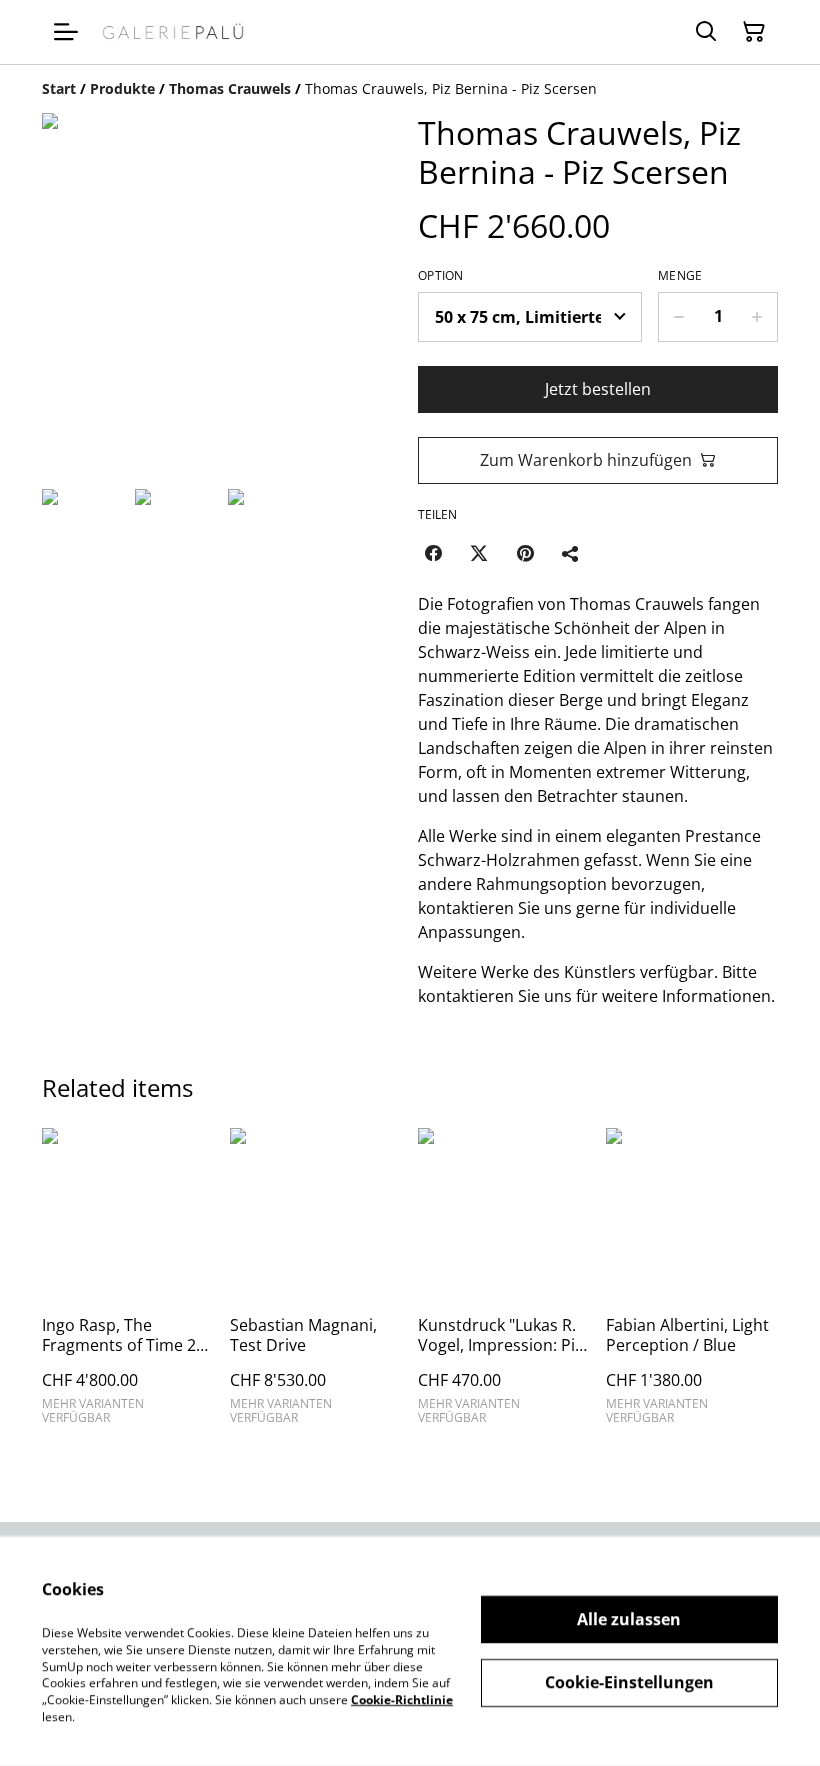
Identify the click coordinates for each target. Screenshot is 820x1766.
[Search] (706, 32)
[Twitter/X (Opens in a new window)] (479, 553)
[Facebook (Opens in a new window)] (433, 553)
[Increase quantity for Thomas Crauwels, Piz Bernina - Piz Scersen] (757, 317)
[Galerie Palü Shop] (173, 31)
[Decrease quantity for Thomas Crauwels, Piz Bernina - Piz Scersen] (678, 317)
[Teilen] (571, 553)
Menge (680, 276)
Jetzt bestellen (598, 389)
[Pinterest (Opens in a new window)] (525, 553)
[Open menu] (66, 32)
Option (441, 276)
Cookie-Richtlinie (402, 1699)
